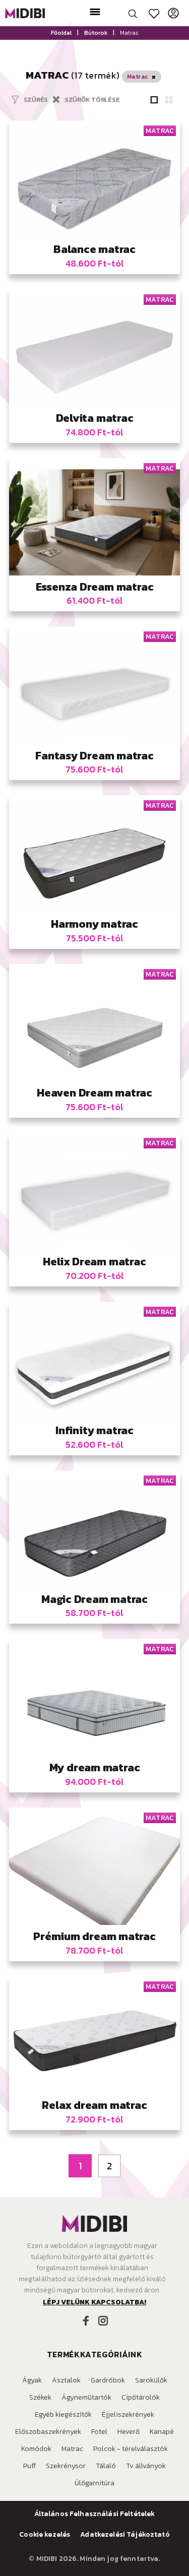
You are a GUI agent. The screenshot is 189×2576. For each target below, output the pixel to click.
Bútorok (96, 33)
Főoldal (61, 33)
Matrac (72, 2449)
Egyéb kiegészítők (63, 2414)
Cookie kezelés (45, 2535)
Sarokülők (151, 2380)
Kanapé (162, 2432)
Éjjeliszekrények (128, 2414)
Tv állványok (146, 2466)
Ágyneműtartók (86, 2397)
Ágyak (32, 2380)
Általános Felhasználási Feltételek (95, 2514)
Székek (40, 2397)
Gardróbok (108, 2380)
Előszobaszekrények (48, 2432)
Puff (29, 2466)
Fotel (99, 2432)
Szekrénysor (66, 2466)
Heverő (129, 2432)
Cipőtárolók (141, 2397)
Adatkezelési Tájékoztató (125, 2535)
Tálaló (106, 2466)
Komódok (36, 2449)
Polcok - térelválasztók (131, 2449)
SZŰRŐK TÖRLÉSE (92, 100)
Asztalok (66, 2380)
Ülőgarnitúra (94, 2483)
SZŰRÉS (36, 100)
